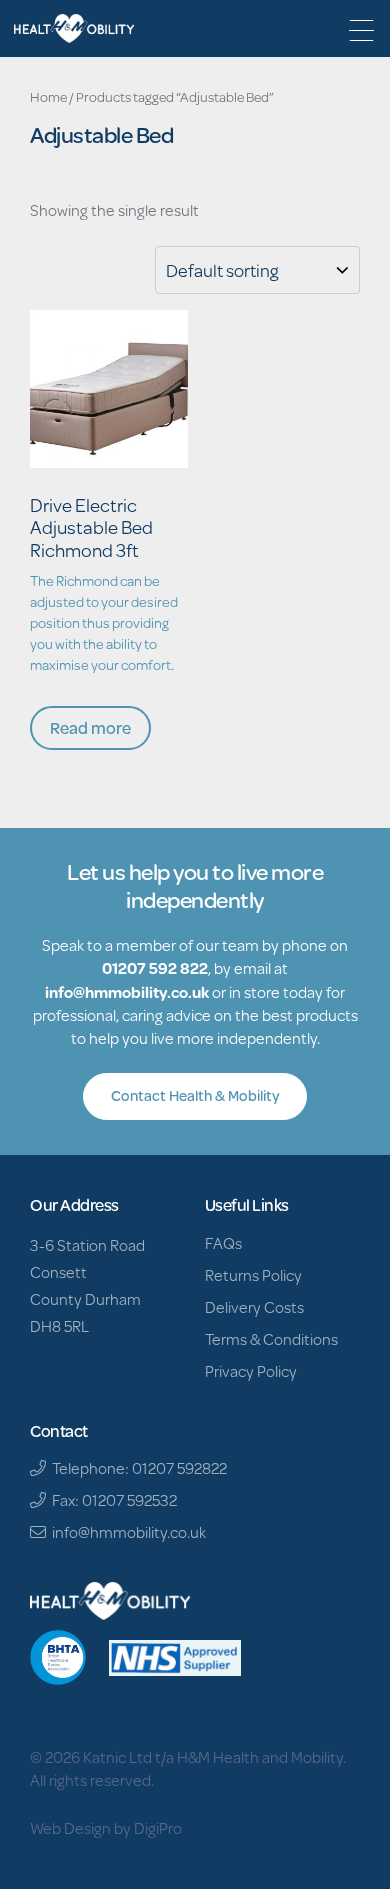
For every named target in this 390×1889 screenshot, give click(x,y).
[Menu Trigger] (361, 30)
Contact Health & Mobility (195, 1095)
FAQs (223, 1242)
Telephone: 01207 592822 (136, 1467)
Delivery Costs (254, 1306)
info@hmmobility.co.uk (127, 991)
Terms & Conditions (271, 1338)
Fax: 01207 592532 (111, 1499)
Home (48, 97)
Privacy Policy (251, 1370)
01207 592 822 (155, 967)
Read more (90, 727)
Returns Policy (253, 1274)
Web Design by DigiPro (106, 1827)
